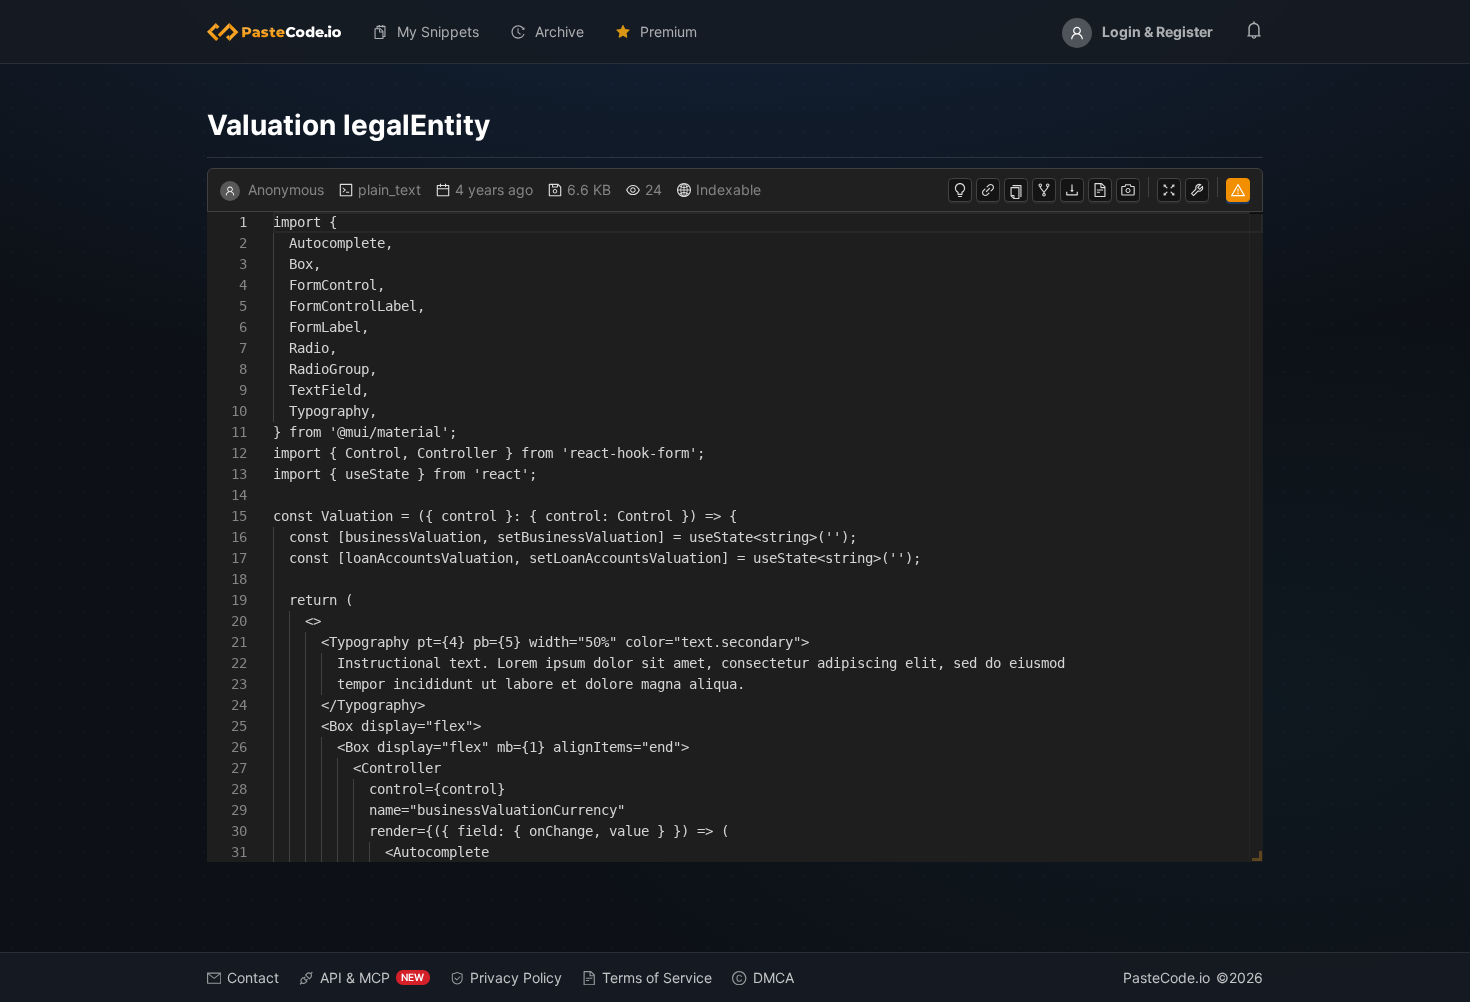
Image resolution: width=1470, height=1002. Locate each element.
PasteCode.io (1166, 977)
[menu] (735, 32)
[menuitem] (282, 32)
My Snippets (438, 31)
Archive (559, 31)
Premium (668, 31)
